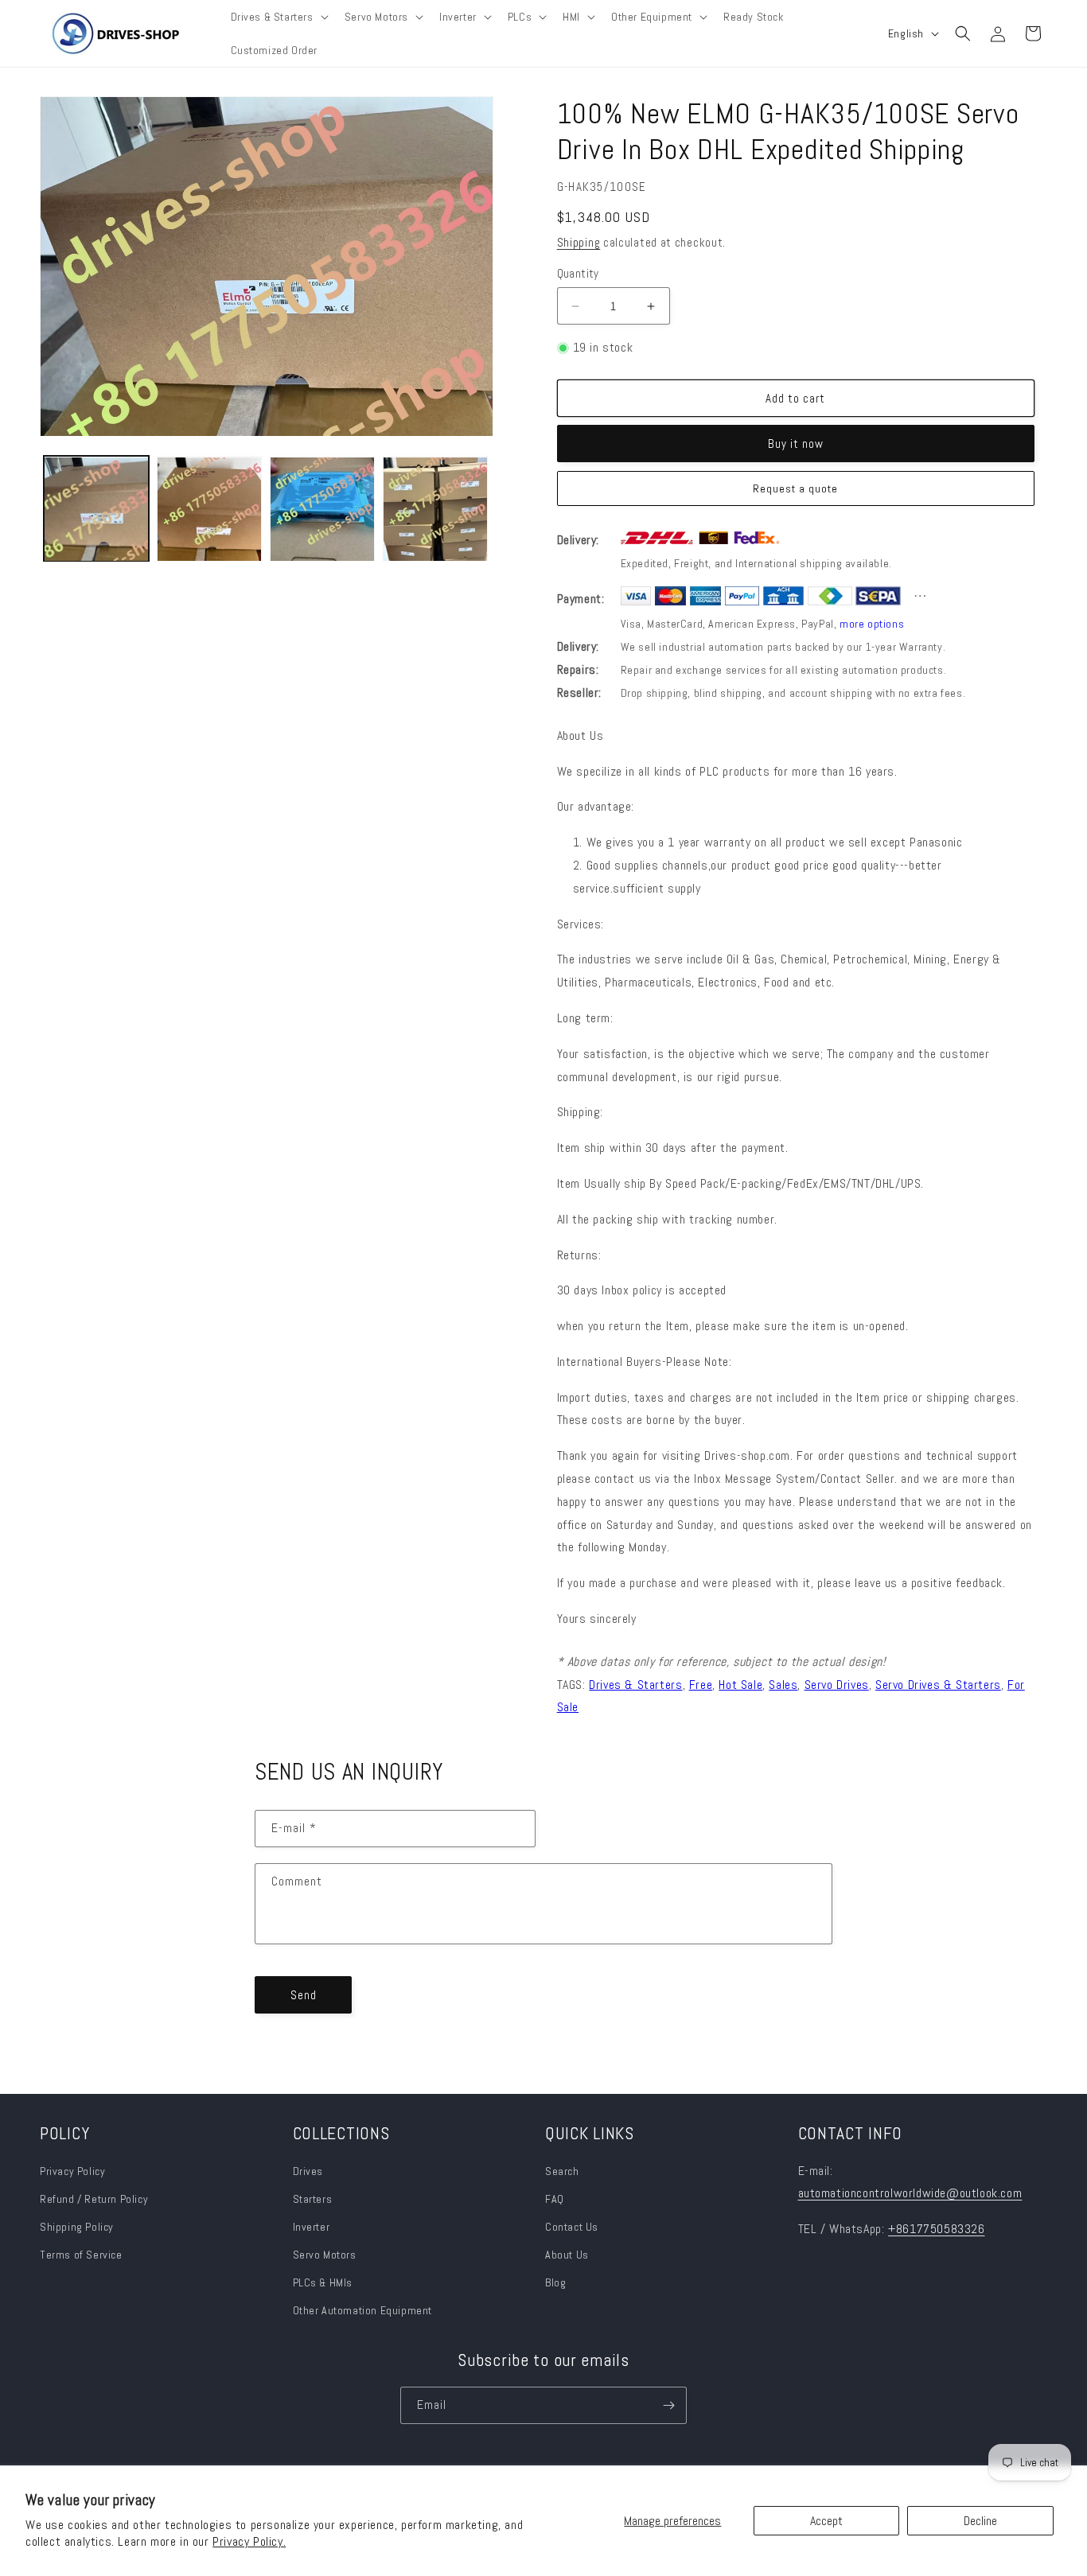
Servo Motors (325, 2255)
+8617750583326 (936, 2229)
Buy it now (796, 444)
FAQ (555, 2199)
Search (562, 2171)
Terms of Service (81, 2255)
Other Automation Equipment (363, 2310)
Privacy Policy (72, 2171)
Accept (826, 2521)
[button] (278, 17)
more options (872, 624)
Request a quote (795, 488)
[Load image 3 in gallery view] (322, 509)
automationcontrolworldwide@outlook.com (910, 2193)
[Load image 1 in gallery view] (96, 509)
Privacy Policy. (249, 2541)
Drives (308, 2171)
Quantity (578, 273)
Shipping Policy (77, 2227)
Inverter (312, 2227)
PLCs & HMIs (324, 2282)
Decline (980, 2521)
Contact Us (572, 2227)
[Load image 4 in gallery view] (435, 509)
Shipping (579, 242)
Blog (555, 2282)
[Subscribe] (668, 2405)
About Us (567, 2255)
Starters (313, 2199)
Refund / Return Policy (94, 2199)
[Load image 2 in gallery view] (209, 509)
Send (304, 1995)
